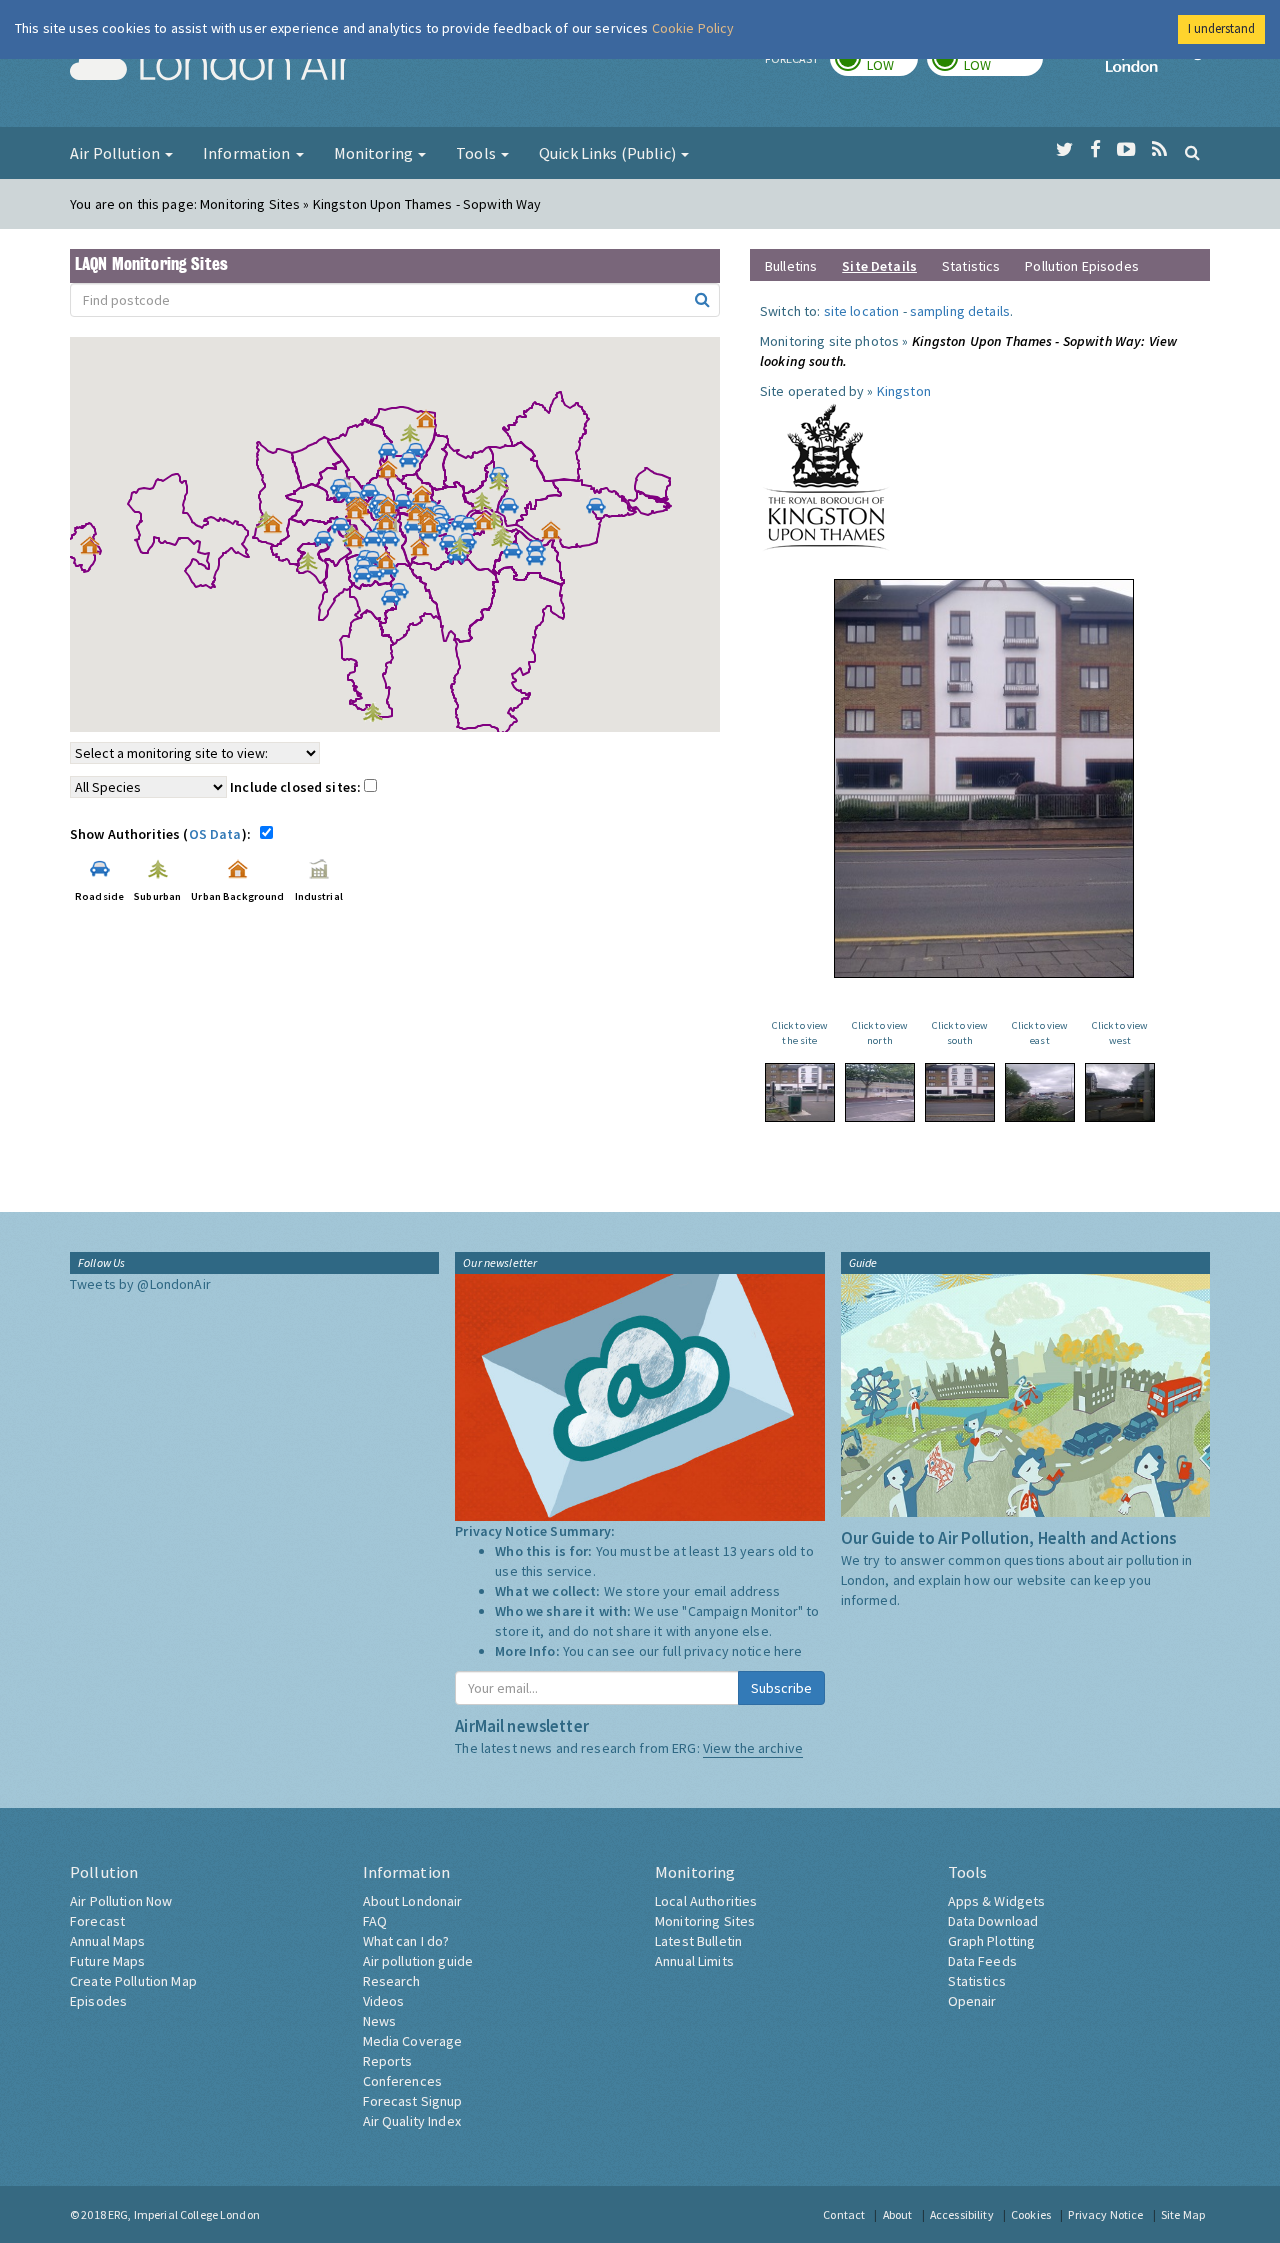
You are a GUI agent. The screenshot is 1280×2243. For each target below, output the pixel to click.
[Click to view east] (1040, 1092)
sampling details (960, 311)
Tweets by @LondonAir (140, 1284)
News (380, 2021)
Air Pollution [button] (116, 153)
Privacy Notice (1105, 2214)
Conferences (403, 2081)
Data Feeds (982, 1961)
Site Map (1183, 2214)
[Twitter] (1064, 150)
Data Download (993, 1921)
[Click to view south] (960, 1092)
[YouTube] (1126, 150)
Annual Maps (108, 1941)
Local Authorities (706, 1901)
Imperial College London (1158, 66)
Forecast (97, 1921)
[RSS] (1159, 150)
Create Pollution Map (133, 1981)
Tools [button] (477, 153)
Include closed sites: (297, 787)
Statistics (971, 266)
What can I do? (406, 1941)
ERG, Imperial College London (184, 2214)
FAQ (375, 1921)
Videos (384, 2001)
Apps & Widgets (997, 1901)
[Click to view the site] (800, 1092)
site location (862, 311)
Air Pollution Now (121, 1901)
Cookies (1031, 2214)
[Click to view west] (1120, 1092)
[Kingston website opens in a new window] (826, 476)
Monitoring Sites (705, 1921)
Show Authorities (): (163, 834)
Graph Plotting (992, 1941)
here (788, 1651)
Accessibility (962, 2214)
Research (392, 1981)
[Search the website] (1192, 152)
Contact (844, 2214)
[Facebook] (1095, 150)
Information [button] (248, 153)
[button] (431, 424)
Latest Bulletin (698, 1941)
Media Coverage (413, 2041)
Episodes (98, 2001)
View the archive (753, 1748)
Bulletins (791, 266)
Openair (972, 2001)
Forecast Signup (413, 2101)
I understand (1221, 28)
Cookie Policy (693, 28)
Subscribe (781, 1688)
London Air (211, 66)
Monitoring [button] (375, 153)
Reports (388, 2061)
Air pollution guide (418, 1961)
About (898, 2214)
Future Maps (108, 1961)
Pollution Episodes (1082, 266)
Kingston (904, 391)
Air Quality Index (412, 2121)
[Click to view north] (880, 1092)
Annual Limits (694, 1961)
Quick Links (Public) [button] (609, 153)
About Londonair (413, 1901)
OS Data (215, 834)
